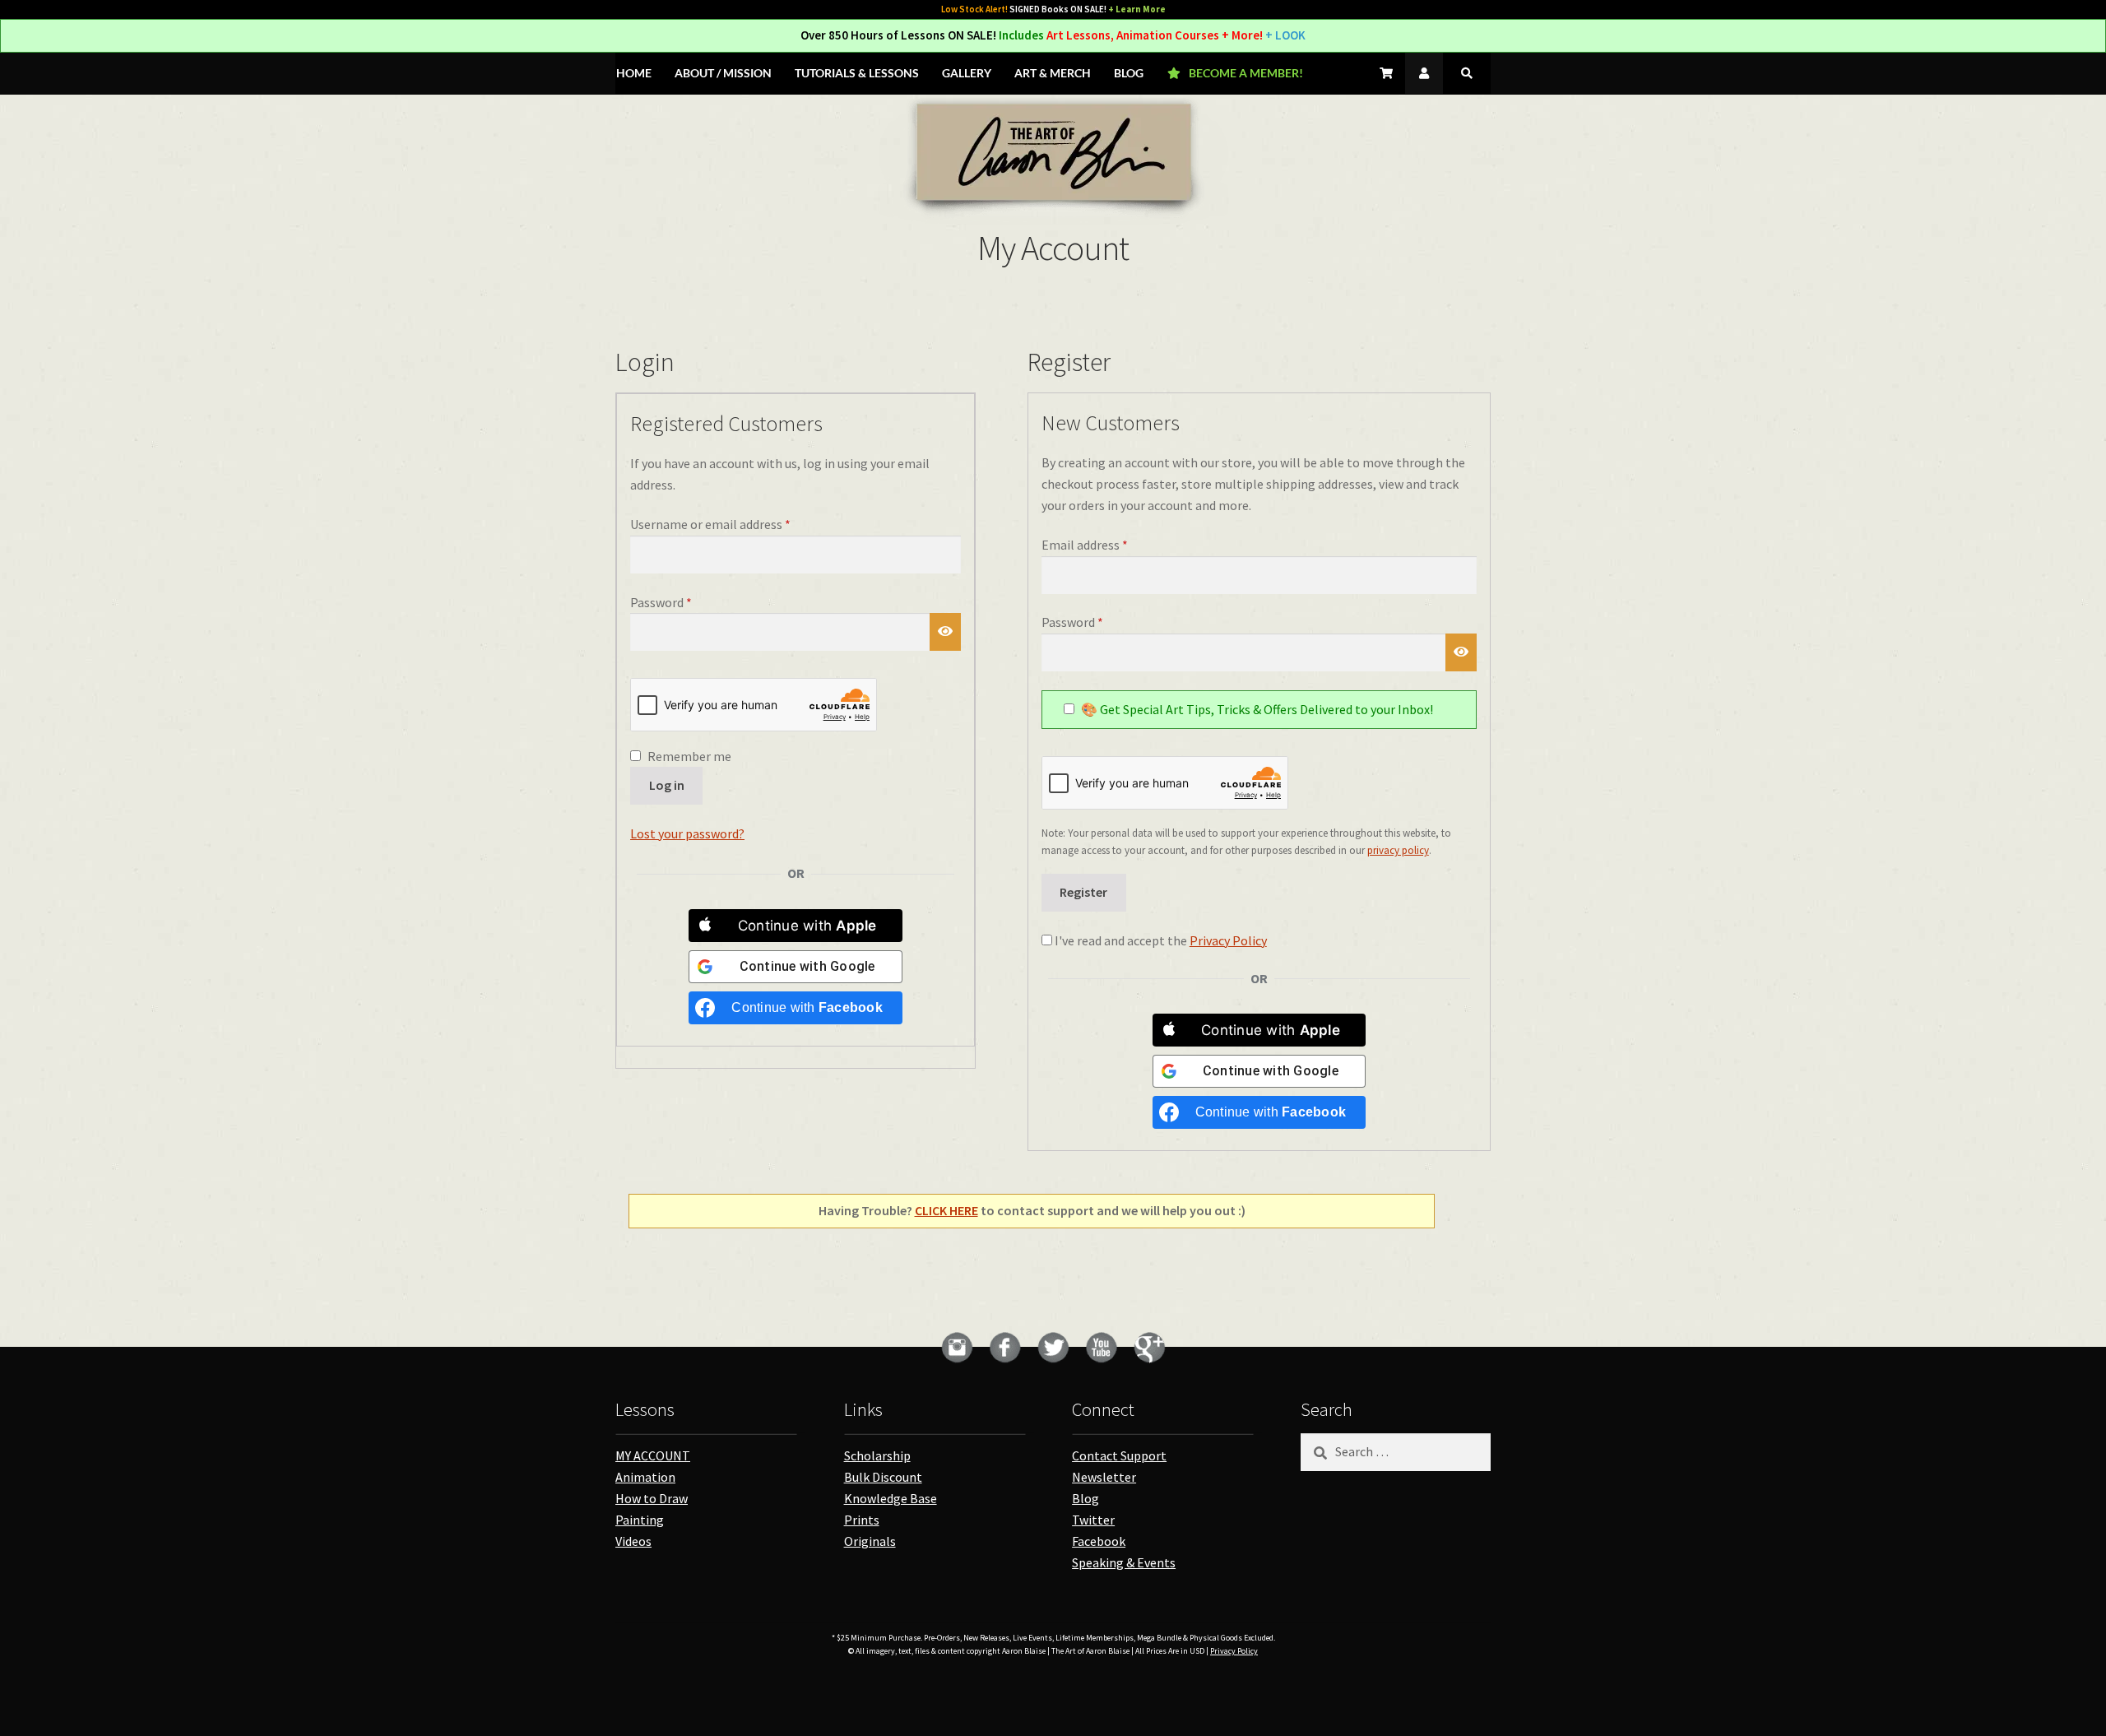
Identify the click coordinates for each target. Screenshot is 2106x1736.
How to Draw (652, 1498)
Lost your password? (687, 833)
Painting (640, 1520)
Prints (862, 1520)
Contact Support (1119, 1455)
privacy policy (1398, 850)
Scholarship (877, 1455)
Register (1083, 892)
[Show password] (945, 632)
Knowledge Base (891, 1498)
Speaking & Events (1124, 1562)
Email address (1109, 544)
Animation (645, 1477)
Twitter (1093, 1520)
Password (685, 602)
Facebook (1099, 1541)
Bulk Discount (883, 1477)
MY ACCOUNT (653, 1455)
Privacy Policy (1228, 940)
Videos (633, 1541)
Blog (1085, 1498)
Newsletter (1104, 1477)
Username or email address (735, 524)
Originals (870, 1541)
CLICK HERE (946, 1210)
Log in (667, 785)
